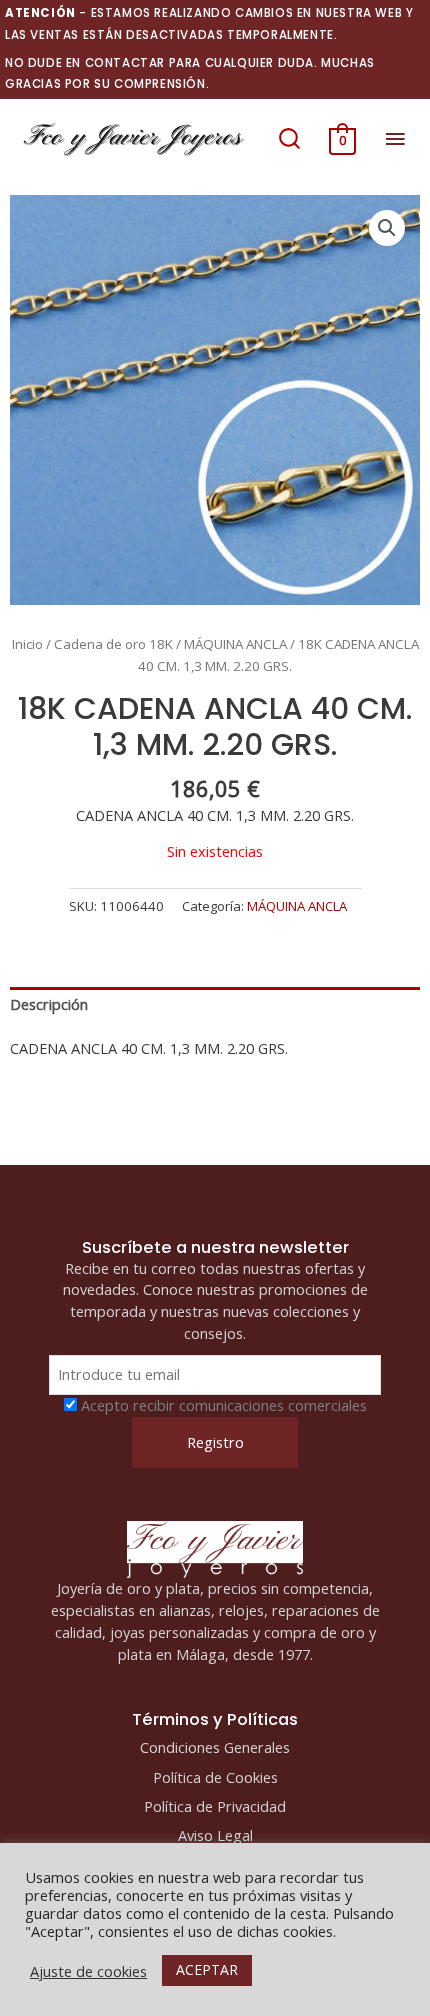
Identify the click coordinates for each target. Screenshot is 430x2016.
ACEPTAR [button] (207, 1969)
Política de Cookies (215, 1777)
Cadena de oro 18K (113, 644)
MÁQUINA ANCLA (235, 644)
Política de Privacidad (215, 1806)
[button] (289, 139)
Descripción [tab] (49, 1004)
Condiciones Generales (215, 1747)
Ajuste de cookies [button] (88, 1971)
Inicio (27, 644)
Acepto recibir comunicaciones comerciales (224, 1405)
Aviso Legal (215, 1835)
